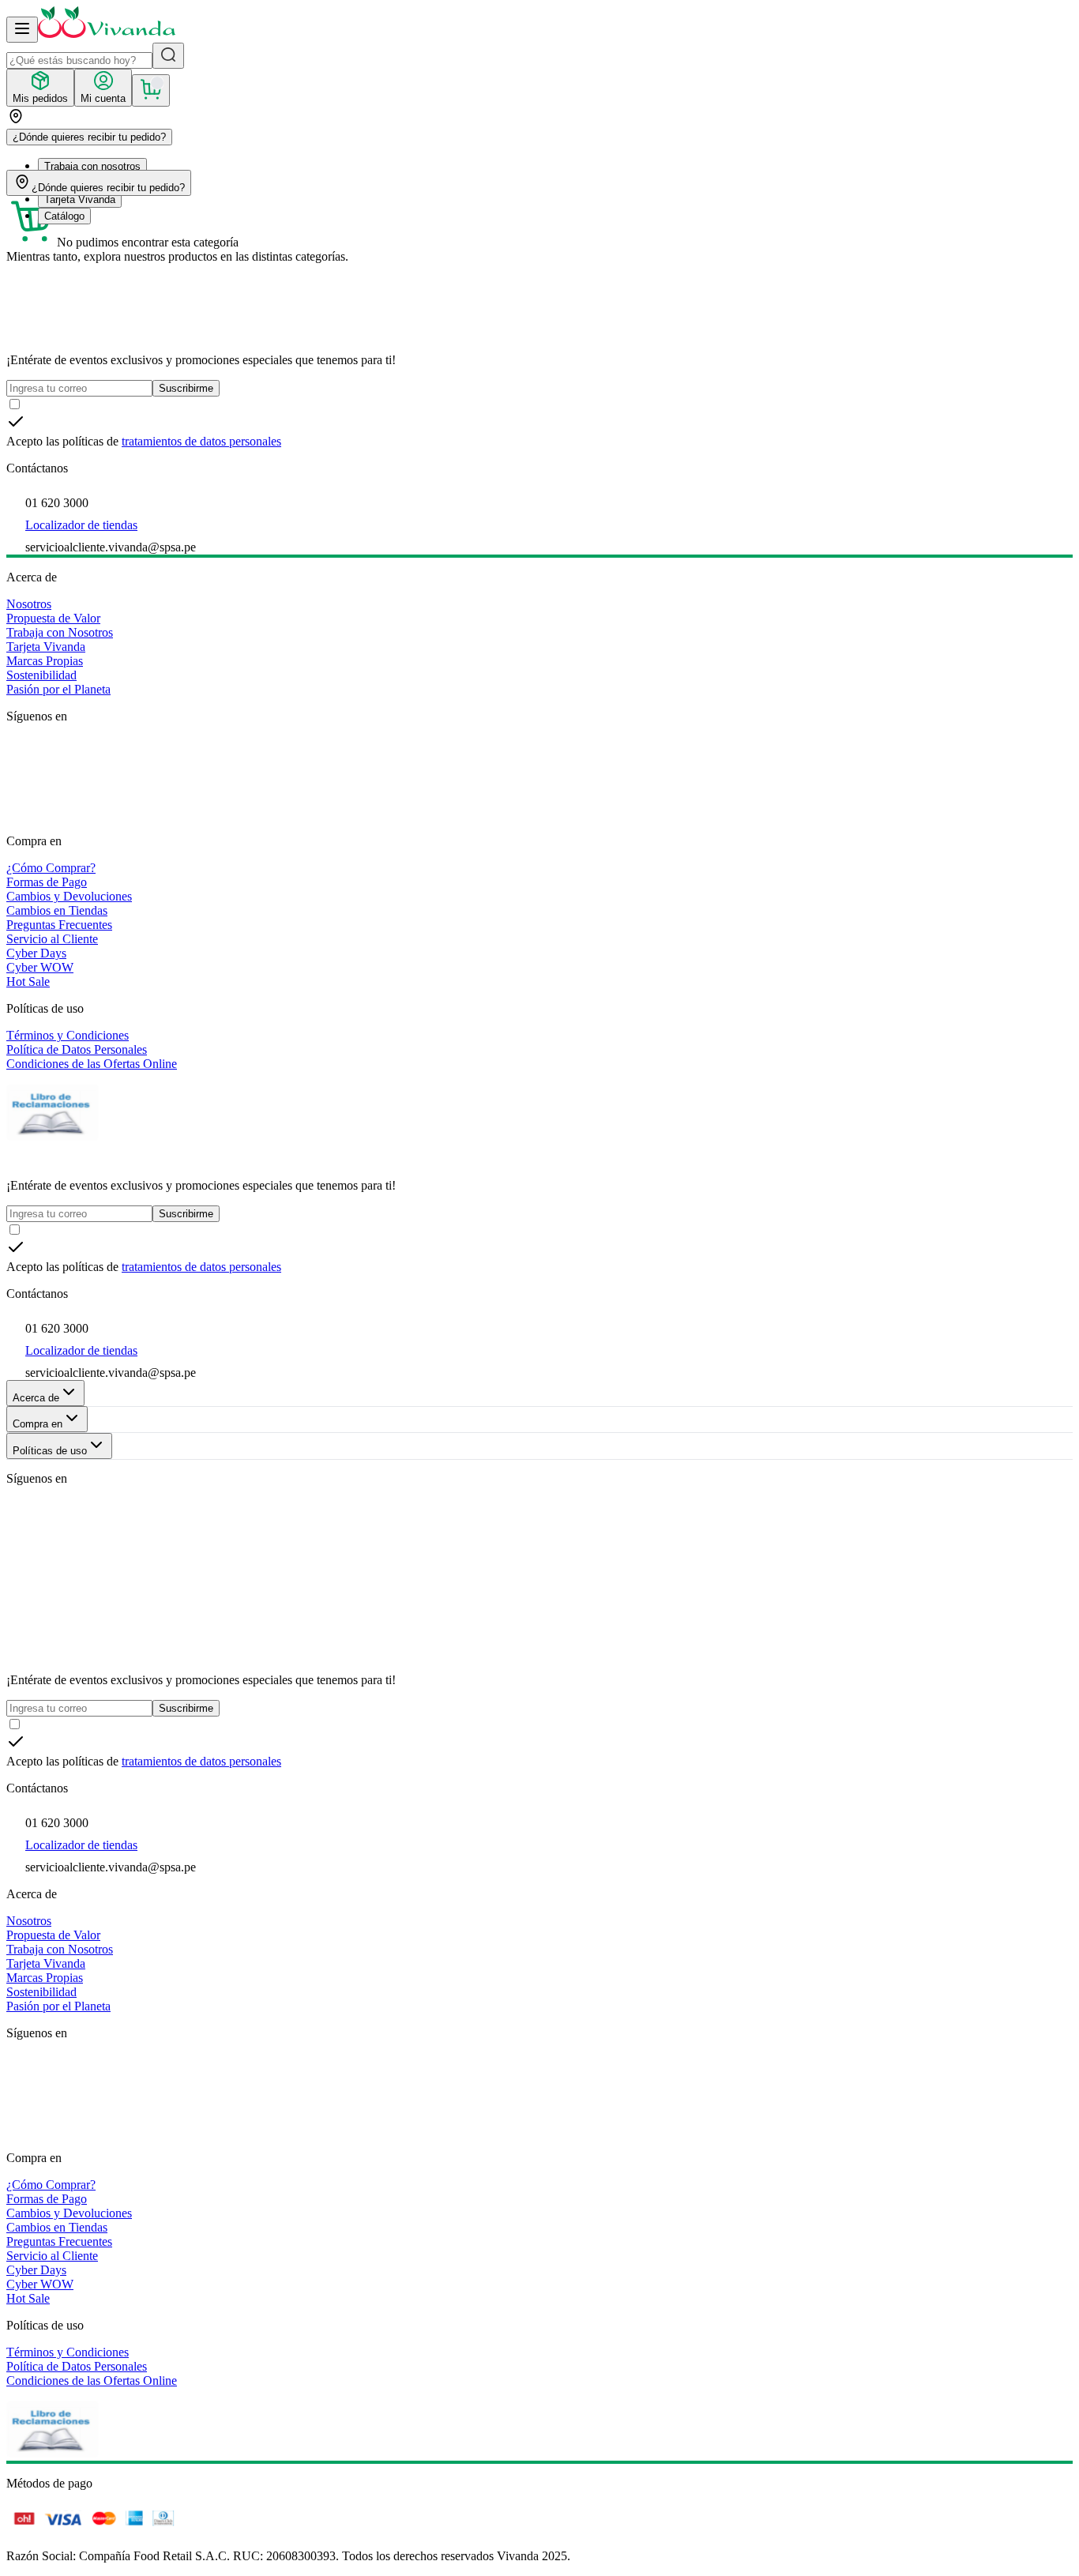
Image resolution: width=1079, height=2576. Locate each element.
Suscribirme (186, 388)
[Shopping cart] (151, 90)
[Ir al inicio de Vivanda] (107, 34)
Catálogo (64, 216)
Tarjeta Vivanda (80, 199)
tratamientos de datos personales (201, 441)
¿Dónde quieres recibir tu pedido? (89, 137)
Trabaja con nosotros (92, 166)
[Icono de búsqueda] (168, 56)
